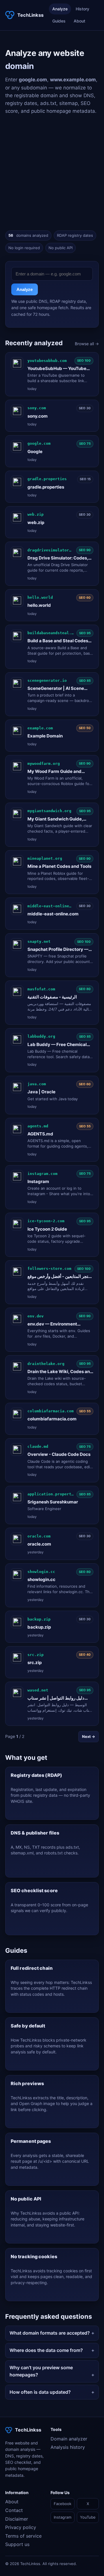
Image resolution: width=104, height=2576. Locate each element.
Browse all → (87, 344)
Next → (89, 1736)
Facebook (63, 2504)
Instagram (63, 2517)
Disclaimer (17, 2519)
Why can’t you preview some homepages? (41, 2371)
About (79, 21)
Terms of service (23, 2536)
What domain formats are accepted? (50, 2333)
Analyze (60, 9)
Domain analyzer (69, 2439)
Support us (17, 2544)
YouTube (88, 2517)
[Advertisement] (52, 173)
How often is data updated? (40, 2392)
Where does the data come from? (46, 2350)
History (82, 9)
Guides (59, 21)
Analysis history (68, 2447)
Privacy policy (21, 2527)
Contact (14, 2510)
